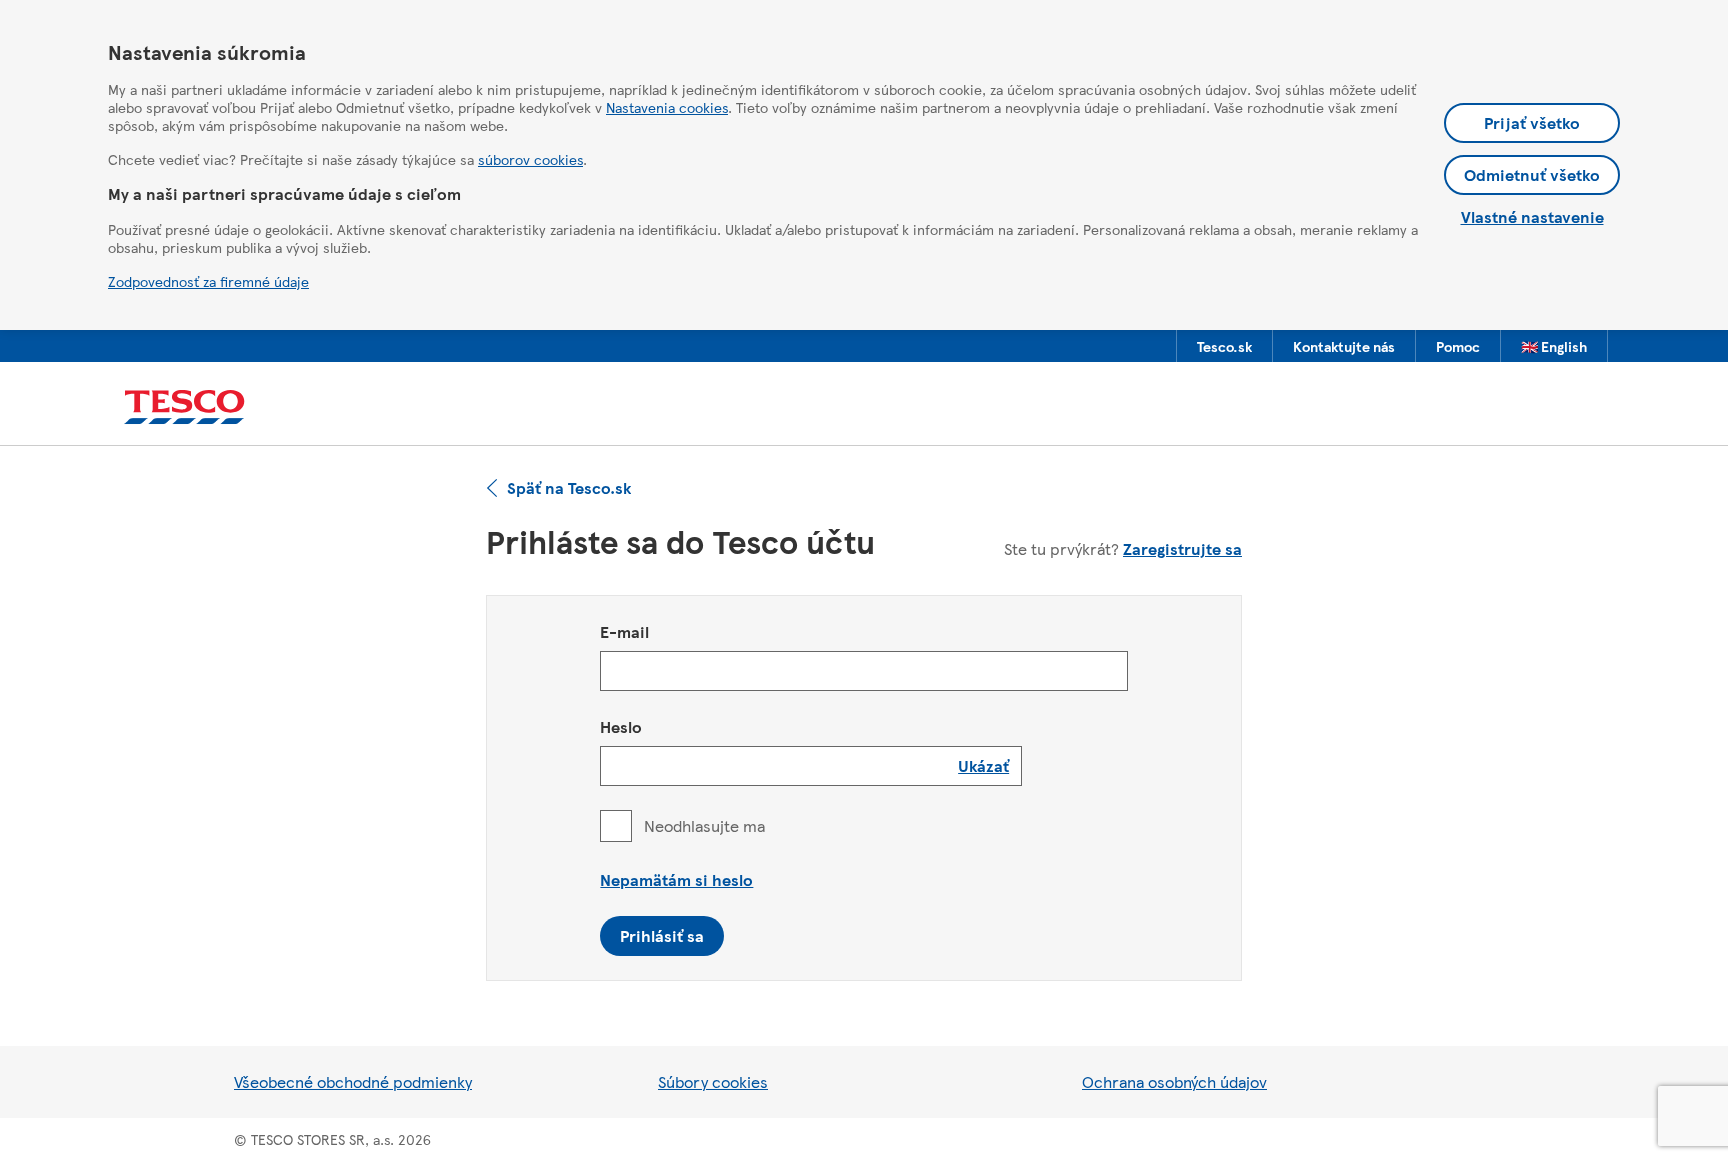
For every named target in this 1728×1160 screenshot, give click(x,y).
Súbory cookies (713, 1081)
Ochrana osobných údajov (1174, 1081)
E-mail (624, 631)
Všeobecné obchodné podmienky (353, 1081)
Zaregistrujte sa (1182, 548)
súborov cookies (530, 159)
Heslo (621, 726)
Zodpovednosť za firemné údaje (208, 281)
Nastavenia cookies (667, 107)
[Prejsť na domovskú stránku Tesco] (184, 407)
